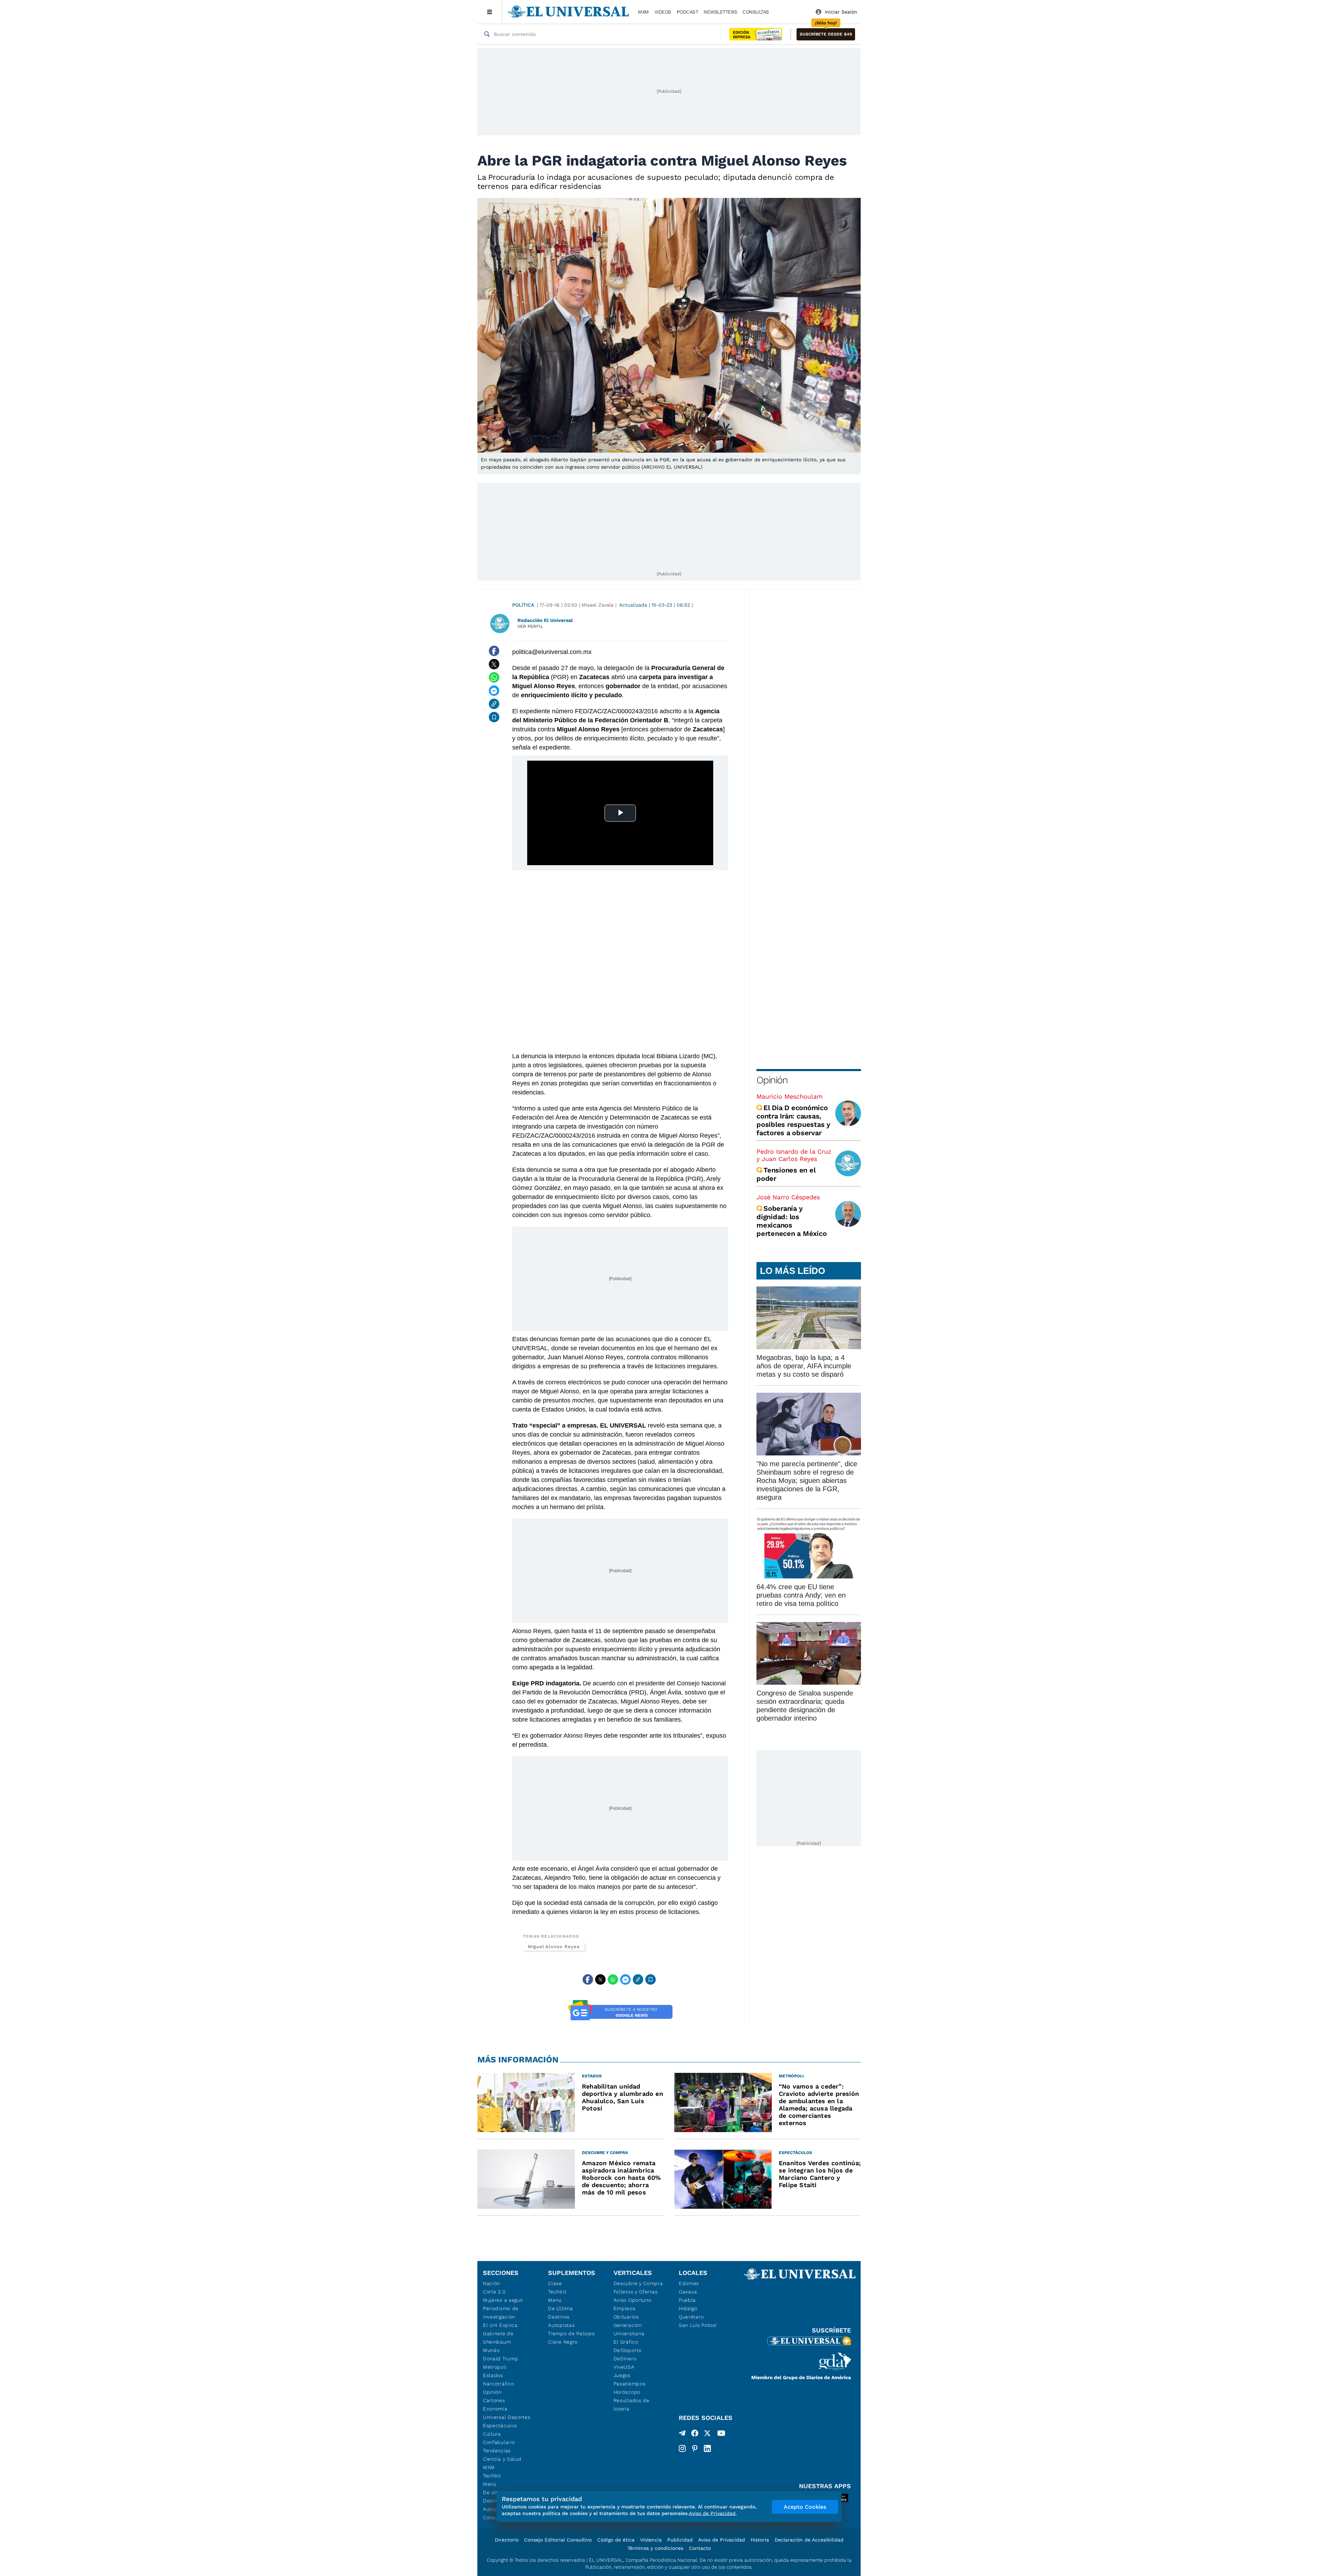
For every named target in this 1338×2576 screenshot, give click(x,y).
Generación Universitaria (629, 2329)
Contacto (700, 2548)
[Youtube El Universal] (721, 2435)
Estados (493, 2375)
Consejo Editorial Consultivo (558, 2540)
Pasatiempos (630, 2384)
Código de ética (616, 2540)
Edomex (689, 2283)
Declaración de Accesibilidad (809, 2540)
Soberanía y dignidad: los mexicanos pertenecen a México (791, 1221)
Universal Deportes (507, 2417)
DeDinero (625, 2359)
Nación (491, 2283)
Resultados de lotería (632, 2405)
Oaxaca (688, 2292)
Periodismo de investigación (501, 2313)
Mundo (491, 2350)
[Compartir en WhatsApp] (494, 677)
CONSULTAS (756, 12)
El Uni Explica (500, 2325)
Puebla (687, 2300)
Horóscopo (627, 2392)
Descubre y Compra (638, 2283)
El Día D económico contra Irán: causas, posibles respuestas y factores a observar (793, 1120)
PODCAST (687, 12)
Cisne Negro (563, 2342)
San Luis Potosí (698, 2325)
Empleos (625, 2308)
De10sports (628, 2350)
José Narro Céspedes (788, 1197)
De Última (560, 2308)
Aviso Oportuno (633, 2300)
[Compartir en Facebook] (494, 651)
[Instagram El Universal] (682, 2448)
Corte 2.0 (494, 2292)
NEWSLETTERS (720, 12)
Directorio (507, 2540)
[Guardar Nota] (494, 717)
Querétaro (691, 2317)
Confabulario (499, 2442)
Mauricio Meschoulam (790, 1096)
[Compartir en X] (494, 664)
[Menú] (490, 12)
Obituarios (626, 2317)
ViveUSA (624, 2367)
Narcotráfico (498, 2384)
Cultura (492, 2434)
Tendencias (497, 2451)
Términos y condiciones (655, 2548)
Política (523, 605)
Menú (490, 2484)
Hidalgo (688, 2308)
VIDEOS (663, 12)
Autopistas (561, 2325)
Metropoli (495, 2367)
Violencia (651, 2540)
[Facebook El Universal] (695, 2435)
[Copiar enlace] (494, 704)
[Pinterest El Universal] (695, 2448)
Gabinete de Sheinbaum (498, 2338)
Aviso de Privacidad (722, 2540)
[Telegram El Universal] (682, 2435)
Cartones (494, 2400)
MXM (643, 12)
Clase (555, 2283)
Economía (495, 2409)
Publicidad (680, 2540)
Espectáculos (500, 2425)
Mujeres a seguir (503, 2300)
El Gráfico (626, 2342)
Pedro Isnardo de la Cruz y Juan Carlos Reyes (794, 1155)
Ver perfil (530, 626)
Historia (760, 2540)
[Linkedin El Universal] (707, 2448)
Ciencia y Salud (502, 2459)
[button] (826, 34)
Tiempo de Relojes (571, 2333)
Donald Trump (501, 2359)
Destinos (559, 2317)
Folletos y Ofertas (636, 2292)
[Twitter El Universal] (707, 2435)
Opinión (772, 1080)
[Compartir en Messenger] (494, 691)
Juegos (622, 2375)
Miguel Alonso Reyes (554, 1947)
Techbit (492, 2476)
